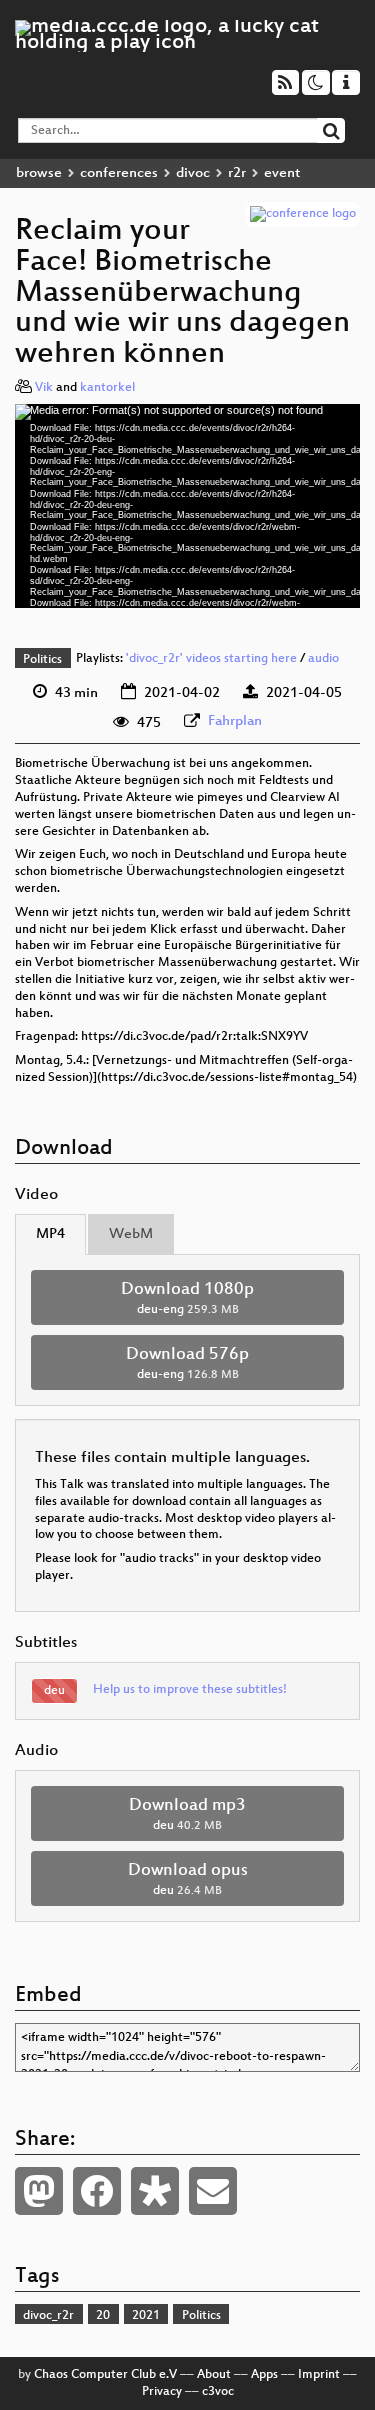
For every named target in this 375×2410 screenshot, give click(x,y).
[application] (187, 506)
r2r (237, 173)
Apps (264, 2375)
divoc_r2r (48, 2316)
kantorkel (107, 388)
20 (103, 2316)
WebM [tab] (131, 1234)
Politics (42, 660)
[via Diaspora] (155, 2191)
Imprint (319, 2375)
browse (39, 173)
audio (323, 660)
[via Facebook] (97, 2191)
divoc (193, 173)
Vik (44, 388)
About (214, 2375)
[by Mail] (213, 2191)
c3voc (218, 2392)
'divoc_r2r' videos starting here (211, 660)
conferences (119, 173)
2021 (146, 2316)
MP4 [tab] (50, 1234)
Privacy (162, 2392)
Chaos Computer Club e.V (105, 2375)
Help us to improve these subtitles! (190, 1690)
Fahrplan (235, 721)
